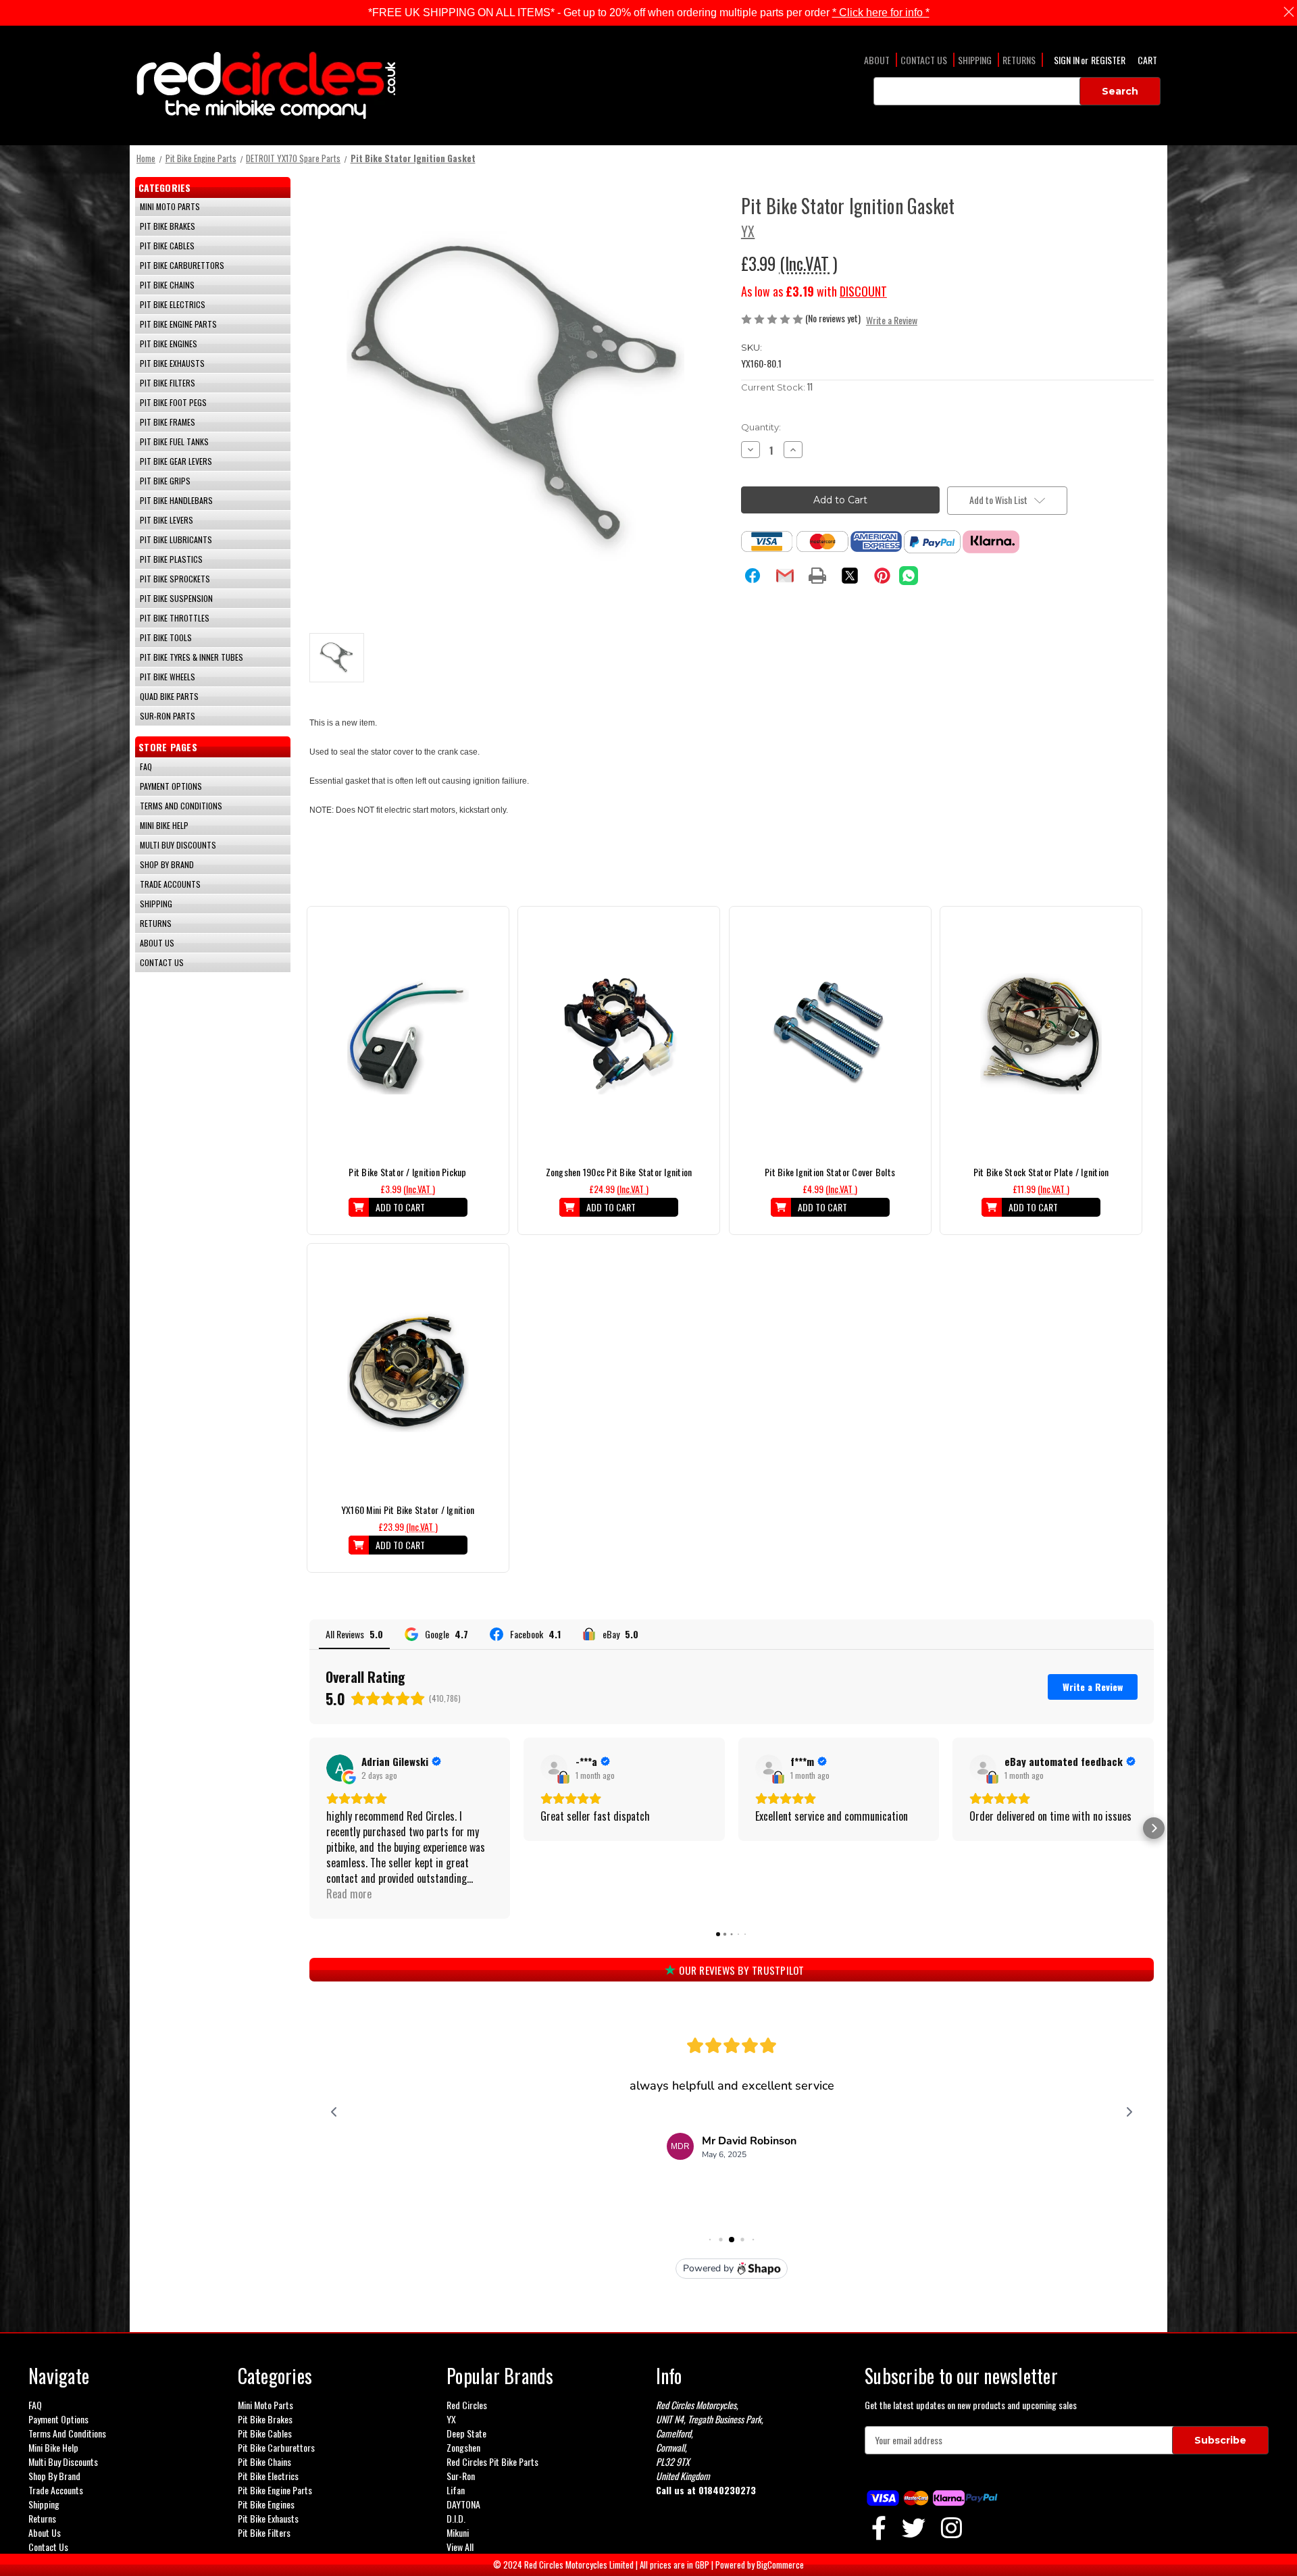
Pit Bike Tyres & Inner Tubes (192, 657)
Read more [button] (349, 1894)
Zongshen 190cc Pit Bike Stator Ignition (619, 1172)
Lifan (456, 2490)
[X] (850, 576)
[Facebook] (753, 576)
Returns (1019, 60)
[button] (309, 1828)
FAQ (146, 766)
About (877, 60)
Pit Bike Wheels (168, 677)
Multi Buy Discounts (178, 845)
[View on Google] (340, 1768)
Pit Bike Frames (168, 422)
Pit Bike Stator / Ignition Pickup (407, 1172)
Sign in (1068, 60)
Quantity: (761, 427)
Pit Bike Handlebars (176, 500)
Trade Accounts (170, 884)
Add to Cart (400, 1207)
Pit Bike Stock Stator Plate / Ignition (1041, 1172)
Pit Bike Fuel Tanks (174, 441)
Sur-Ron (461, 2476)
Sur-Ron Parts (168, 716)
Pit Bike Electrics (173, 304)
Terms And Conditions (181, 806)
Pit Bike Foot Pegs (173, 402)
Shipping (975, 60)
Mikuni (458, 2532)
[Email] (785, 576)
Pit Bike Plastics (171, 559)
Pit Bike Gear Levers (176, 461)
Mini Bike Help (164, 825)
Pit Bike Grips (165, 481)
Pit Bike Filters (168, 383)
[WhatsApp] (909, 576)
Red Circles (467, 2405)
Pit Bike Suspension (176, 598)
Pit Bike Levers (167, 520)
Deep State (466, 2433)
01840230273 (727, 2490)
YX (451, 2419)
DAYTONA (463, 2504)
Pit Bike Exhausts (172, 363)
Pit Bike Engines (169, 344)
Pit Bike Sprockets (175, 579)
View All (460, 2547)
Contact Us (924, 60)
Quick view (408, 1021)
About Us (157, 943)
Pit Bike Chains (167, 285)
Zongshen (463, 2447)
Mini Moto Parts (170, 206)
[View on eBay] (554, 1768)
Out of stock (408, 1045)
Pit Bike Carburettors (182, 265)
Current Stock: (777, 387)
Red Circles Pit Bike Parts (492, 2461)
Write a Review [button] (892, 320)
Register (1108, 60)
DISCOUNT (863, 291)
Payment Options (171, 786)
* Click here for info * (881, 12)
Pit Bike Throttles (175, 618)
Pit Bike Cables (167, 246)
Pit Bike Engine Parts (178, 324)
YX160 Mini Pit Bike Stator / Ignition (408, 1510)
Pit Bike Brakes (168, 226)
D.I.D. (456, 2518)
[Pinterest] (882, 576)
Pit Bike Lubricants (176, 539)
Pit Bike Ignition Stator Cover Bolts (830, 1172)
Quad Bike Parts (169, 696)
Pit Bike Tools (166, 637)
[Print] (817, 576)
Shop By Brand (167, 864)
